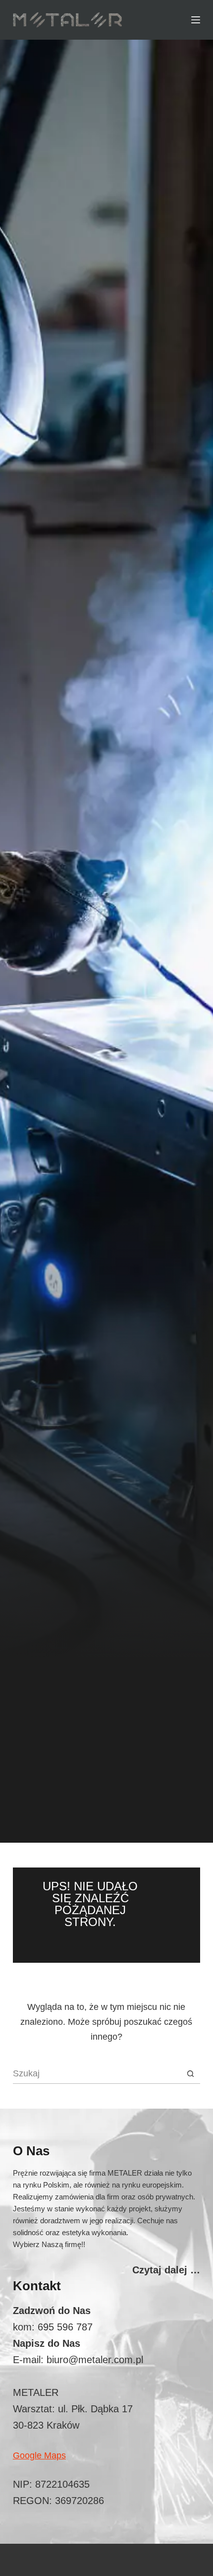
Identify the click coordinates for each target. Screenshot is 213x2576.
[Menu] (196, 20)
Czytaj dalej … (166, 2270)
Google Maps (39, 2455)
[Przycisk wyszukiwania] (190, 2074)
